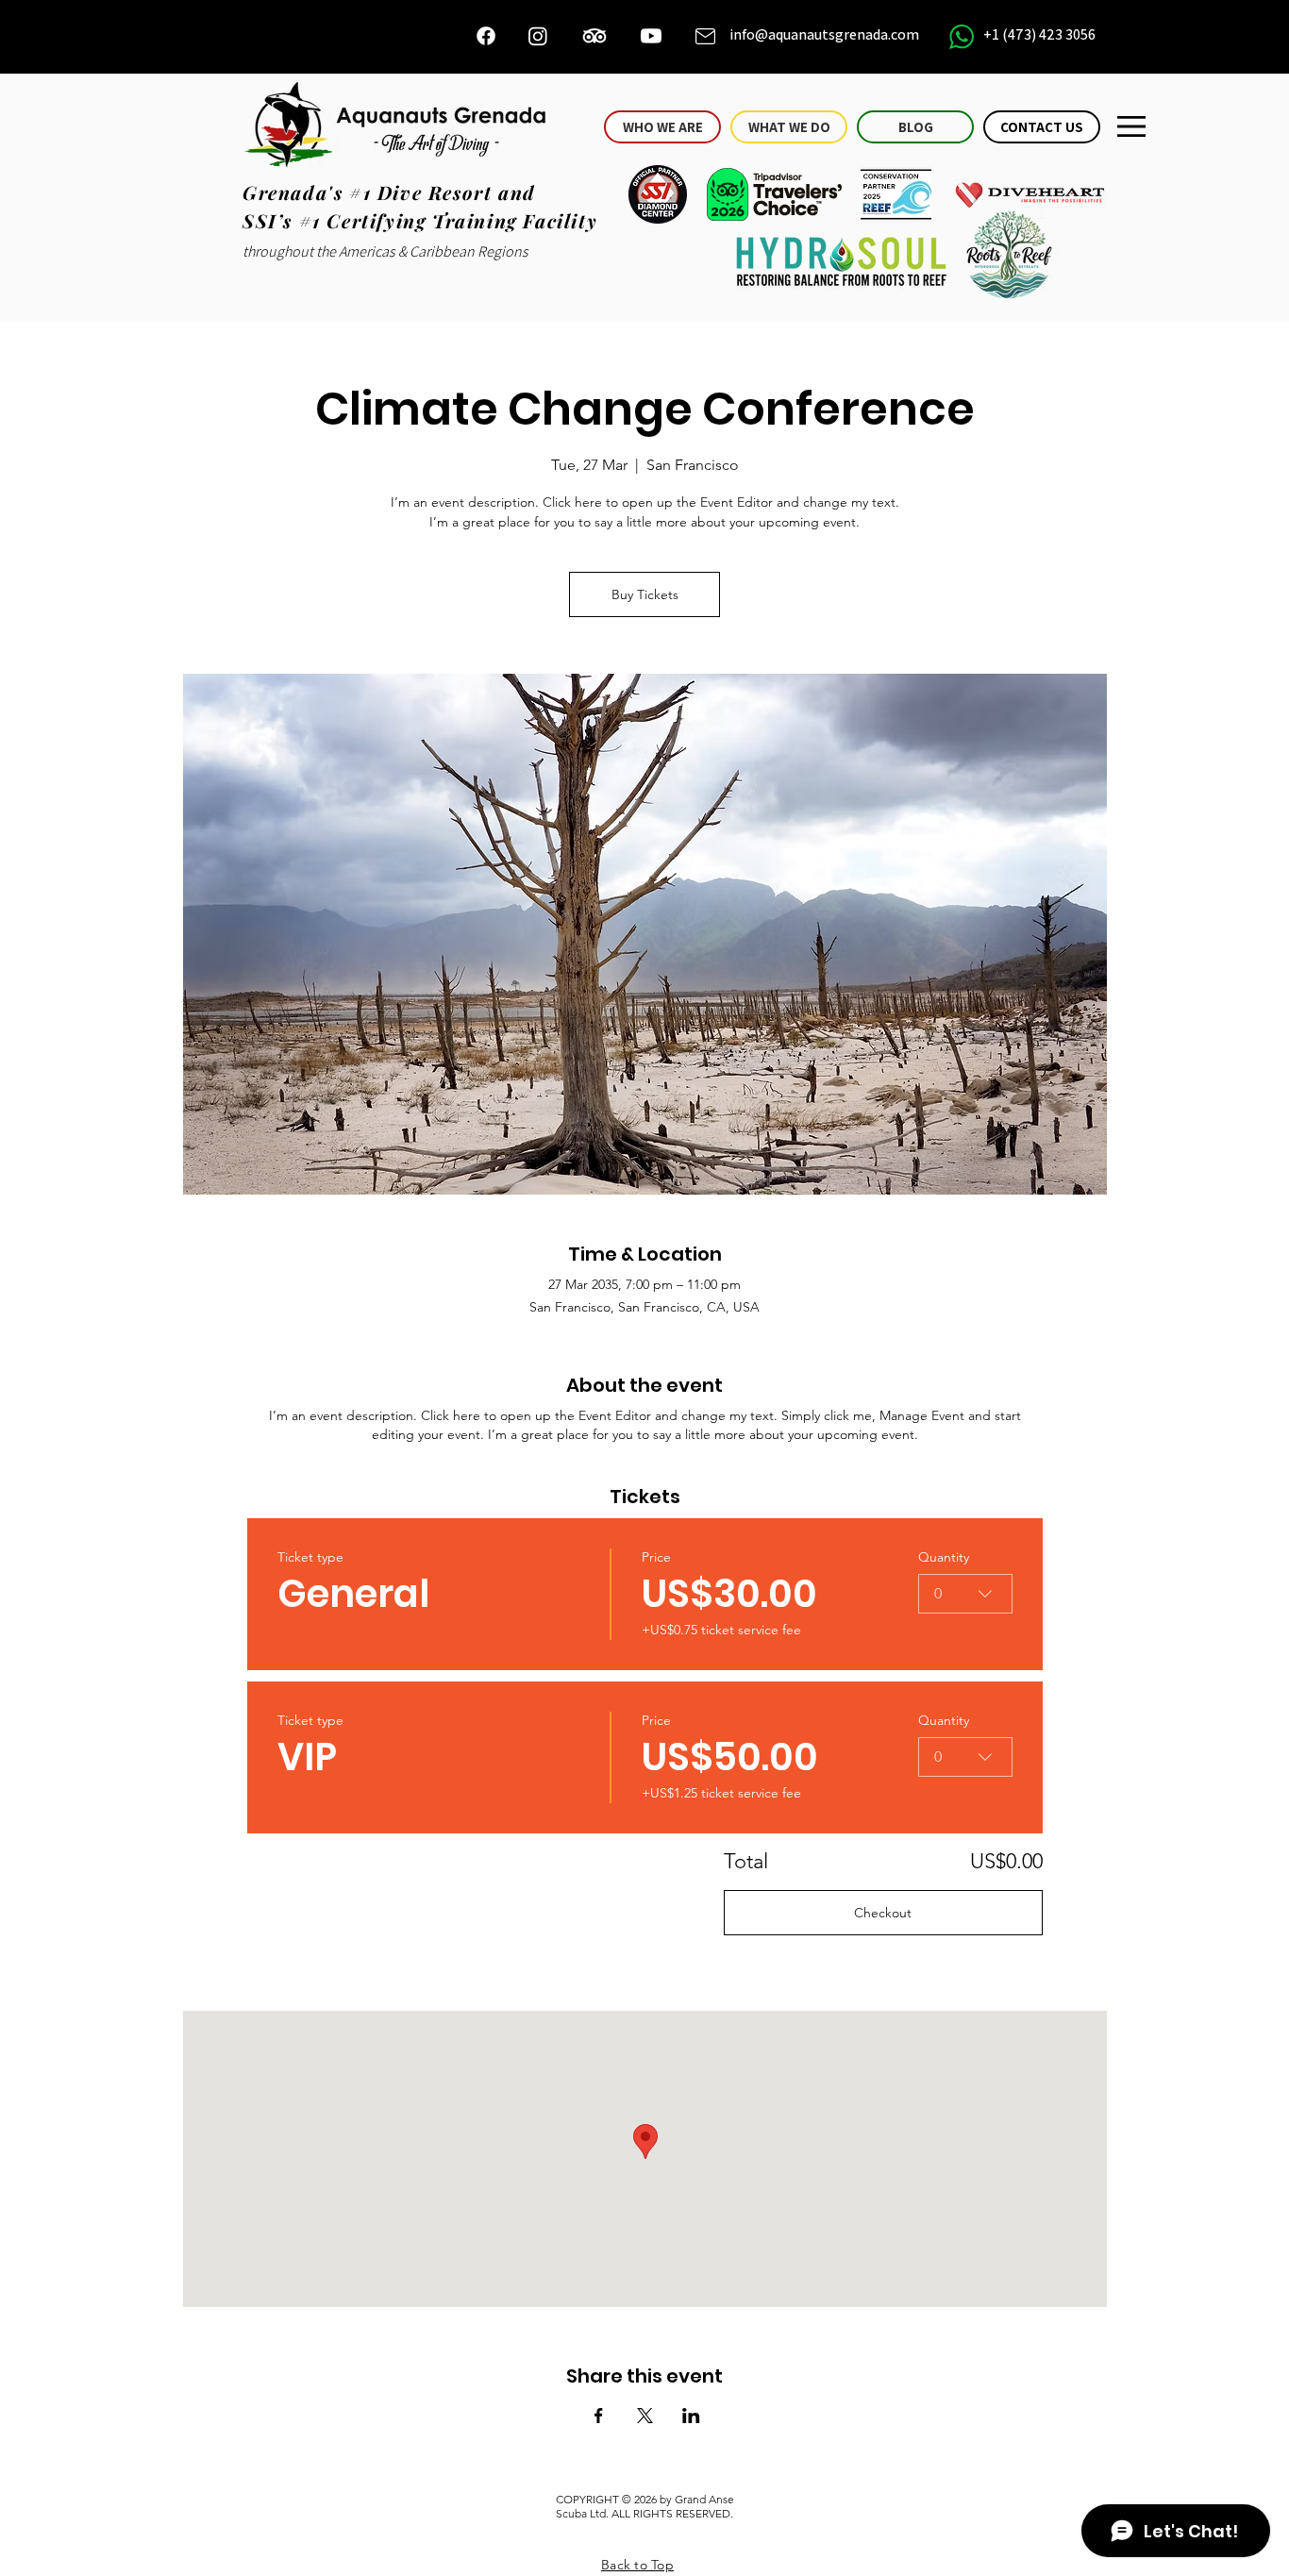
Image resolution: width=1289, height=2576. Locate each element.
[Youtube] (651, 36)
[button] (1131, 126)
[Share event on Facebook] (599, 2416)
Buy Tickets (645, 594)
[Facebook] (486, 36)
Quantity (944, 1557)
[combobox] (965, 1594)
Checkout (883, 1913)
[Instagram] (538, 36)
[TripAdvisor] (594, 36)
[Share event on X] (645, 2416)
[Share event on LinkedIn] (691, 2416)
